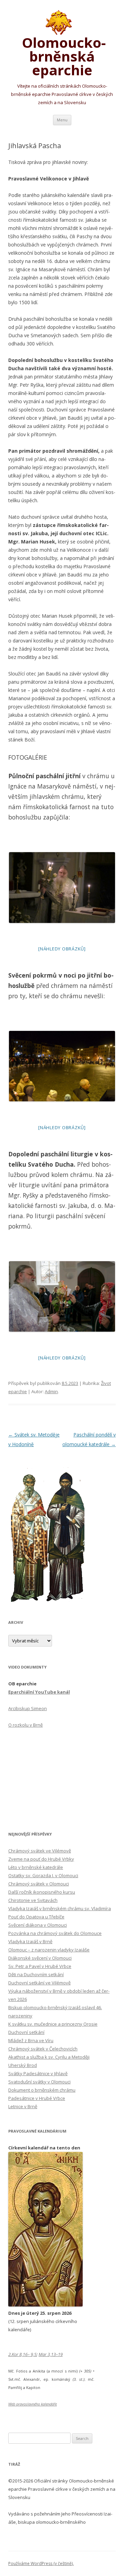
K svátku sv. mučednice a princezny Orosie (53, 2024)
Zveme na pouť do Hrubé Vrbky (41, 1859)
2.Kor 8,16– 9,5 (22, 2354)
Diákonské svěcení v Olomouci (40, 1958)
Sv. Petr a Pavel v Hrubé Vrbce (40, 1966)
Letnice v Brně (23, 2106)
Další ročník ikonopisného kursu (42, 1892)
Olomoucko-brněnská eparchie (62, 55)
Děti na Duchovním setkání (36, 1974)
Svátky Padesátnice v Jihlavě (38, 2073)
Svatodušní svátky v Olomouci (39, 2082)
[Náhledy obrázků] (62, 949)
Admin (51, 1391)
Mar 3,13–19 (51, 2354)
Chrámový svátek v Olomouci (39, 1884)
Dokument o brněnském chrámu (42, 2090)
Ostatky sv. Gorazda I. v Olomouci (43, 1875)
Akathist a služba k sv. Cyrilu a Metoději (49, 2057)
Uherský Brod (23, 2065)
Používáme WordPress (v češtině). (41, 2563)
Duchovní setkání (26, 2032)
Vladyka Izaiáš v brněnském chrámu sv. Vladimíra (60, 1908)
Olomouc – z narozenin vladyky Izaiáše (49, 1950)
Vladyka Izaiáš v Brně (30, 1941)
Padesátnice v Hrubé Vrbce (37, 2098)
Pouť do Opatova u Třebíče (36, 1917)
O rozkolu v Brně (25, 1725)
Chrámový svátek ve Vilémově (40, 1851)
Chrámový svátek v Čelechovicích (43, 2049)
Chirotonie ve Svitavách (33, 1900)
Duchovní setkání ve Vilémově (39, 1983)
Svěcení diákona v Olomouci (38, 1925)
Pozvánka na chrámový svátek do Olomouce (55, 1933)
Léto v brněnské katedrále (36, 1867)
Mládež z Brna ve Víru (31, 2040)
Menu (62, 120)
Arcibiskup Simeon (28, 1708)
